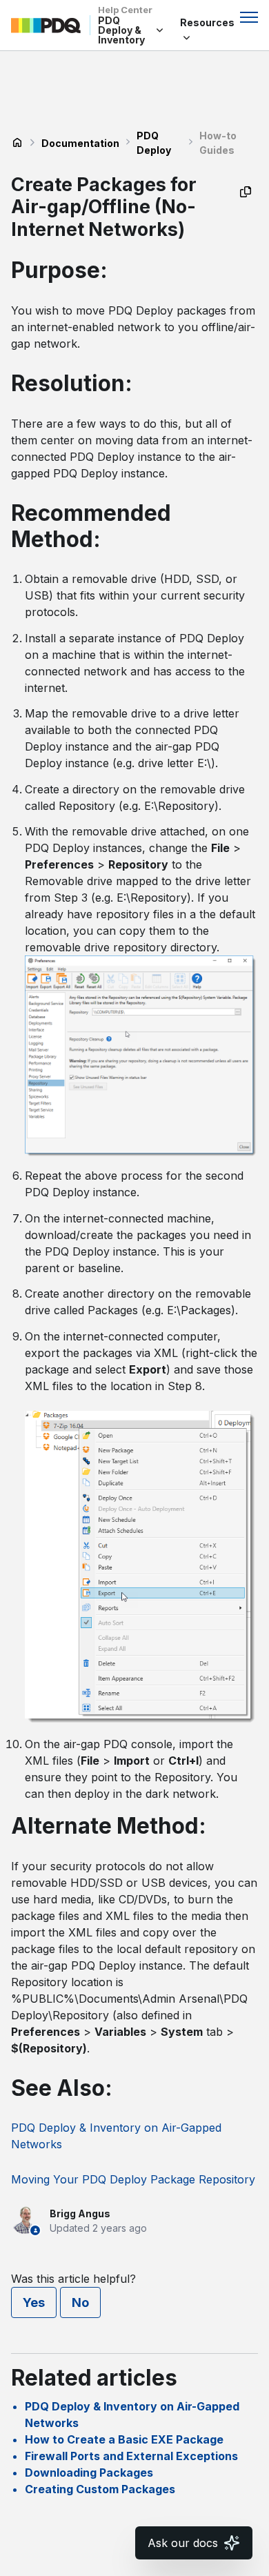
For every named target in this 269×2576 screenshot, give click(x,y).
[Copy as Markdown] (246, 192)
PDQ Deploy (154, 143)
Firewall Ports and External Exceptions (131, 2456)
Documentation (80, 143)
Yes (34, 2302)
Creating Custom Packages (100, 2489)
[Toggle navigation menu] (249, 17)
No (80, 2302)
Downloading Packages (89, 2473)
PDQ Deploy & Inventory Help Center (17, 143)
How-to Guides (218, 143)
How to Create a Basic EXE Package (124, 2439)
